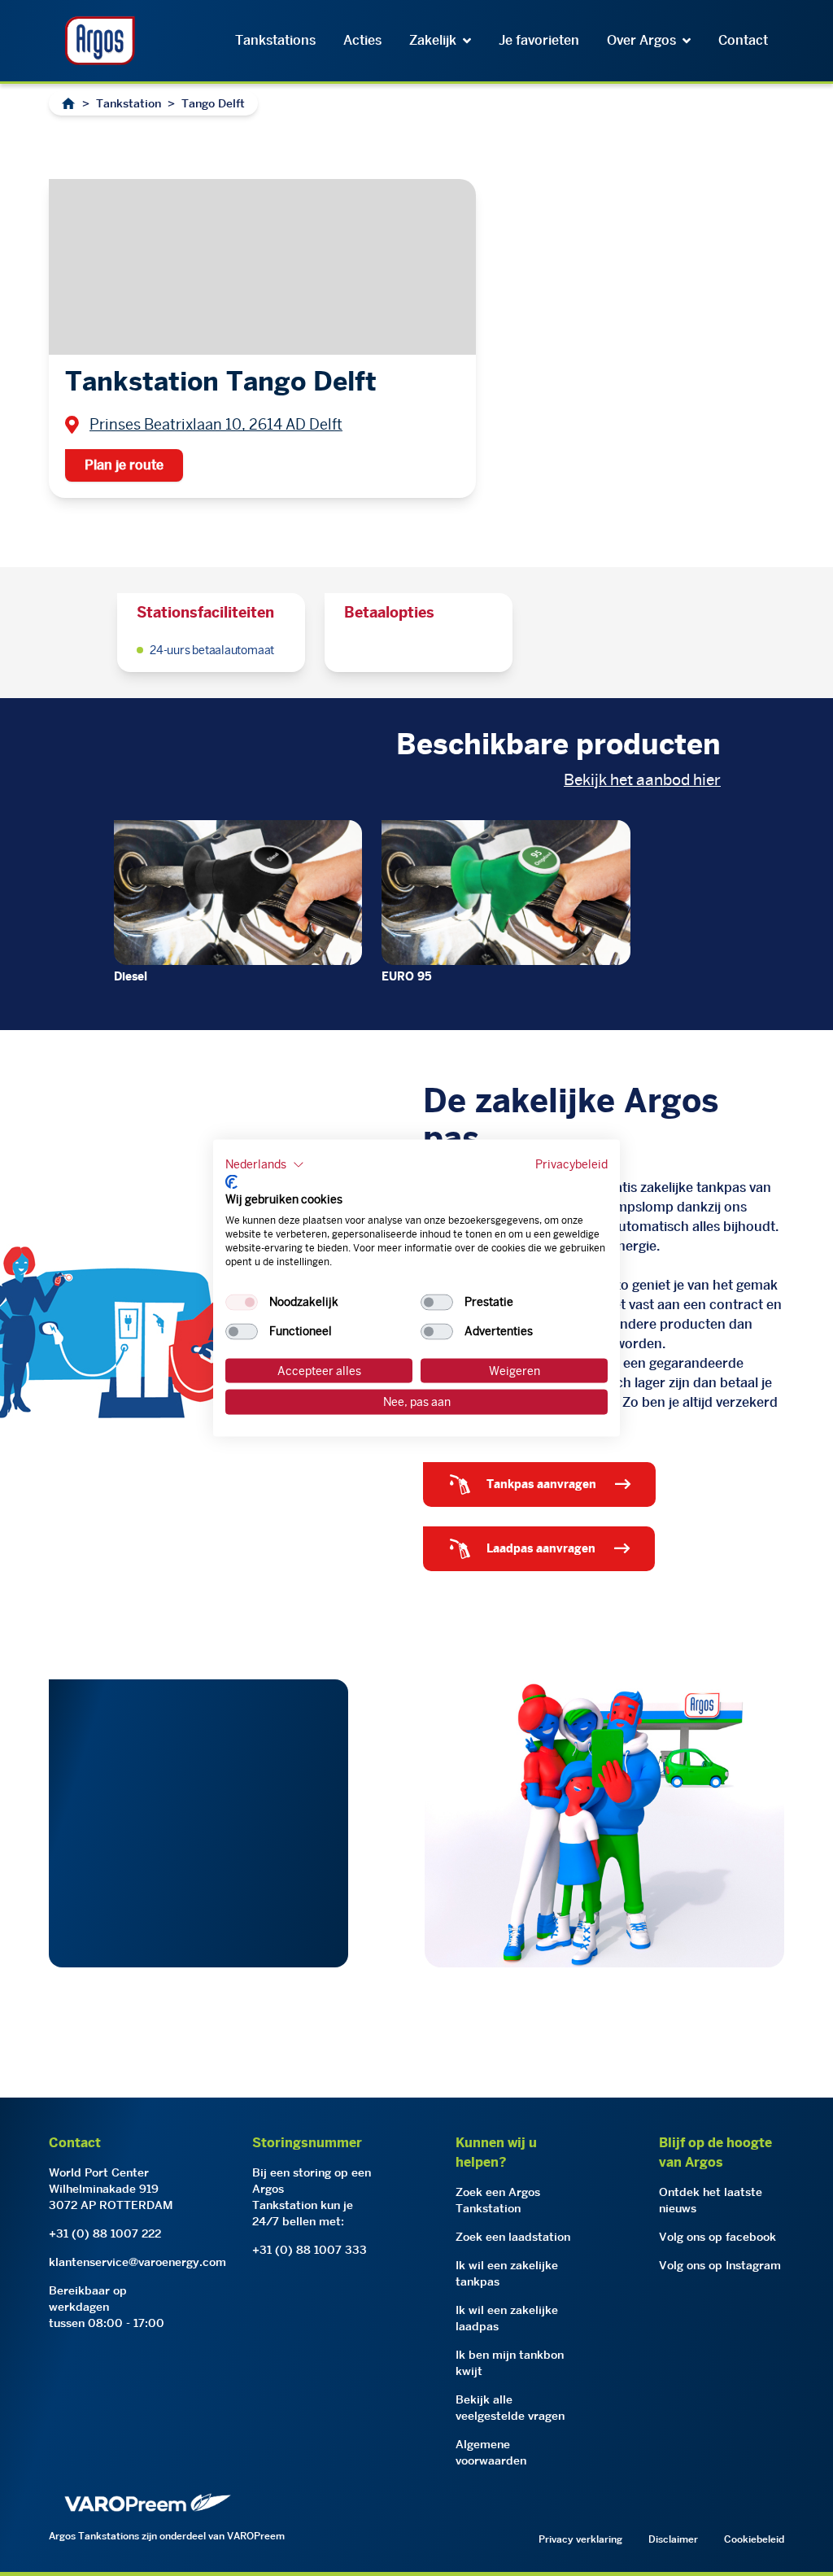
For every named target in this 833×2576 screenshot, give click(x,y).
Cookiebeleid (754, 2539)
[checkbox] (242, 1302)
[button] (265, 1165)
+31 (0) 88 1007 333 (310, 2250)
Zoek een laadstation (513, 2237)
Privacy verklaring (580, 2539)
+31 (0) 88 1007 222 (105, 2233)
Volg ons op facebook (717, 2237)
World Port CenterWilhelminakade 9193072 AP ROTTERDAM (111, 2189)
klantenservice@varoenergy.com (137, 2262)
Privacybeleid (571, 1164)
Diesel (131, 976)
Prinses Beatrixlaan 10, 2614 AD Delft (216, 424)
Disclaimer (673, 2539)
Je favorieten (539, 40)
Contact (743, 40)
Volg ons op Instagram (720, 2265)
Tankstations (275, 40)
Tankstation (129, 103)
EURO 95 (407, 976)
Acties (362, 40)
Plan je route (124, 465)
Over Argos (641, 40)
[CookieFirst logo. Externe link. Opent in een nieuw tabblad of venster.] (231, 1181)
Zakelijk (433, 40)
